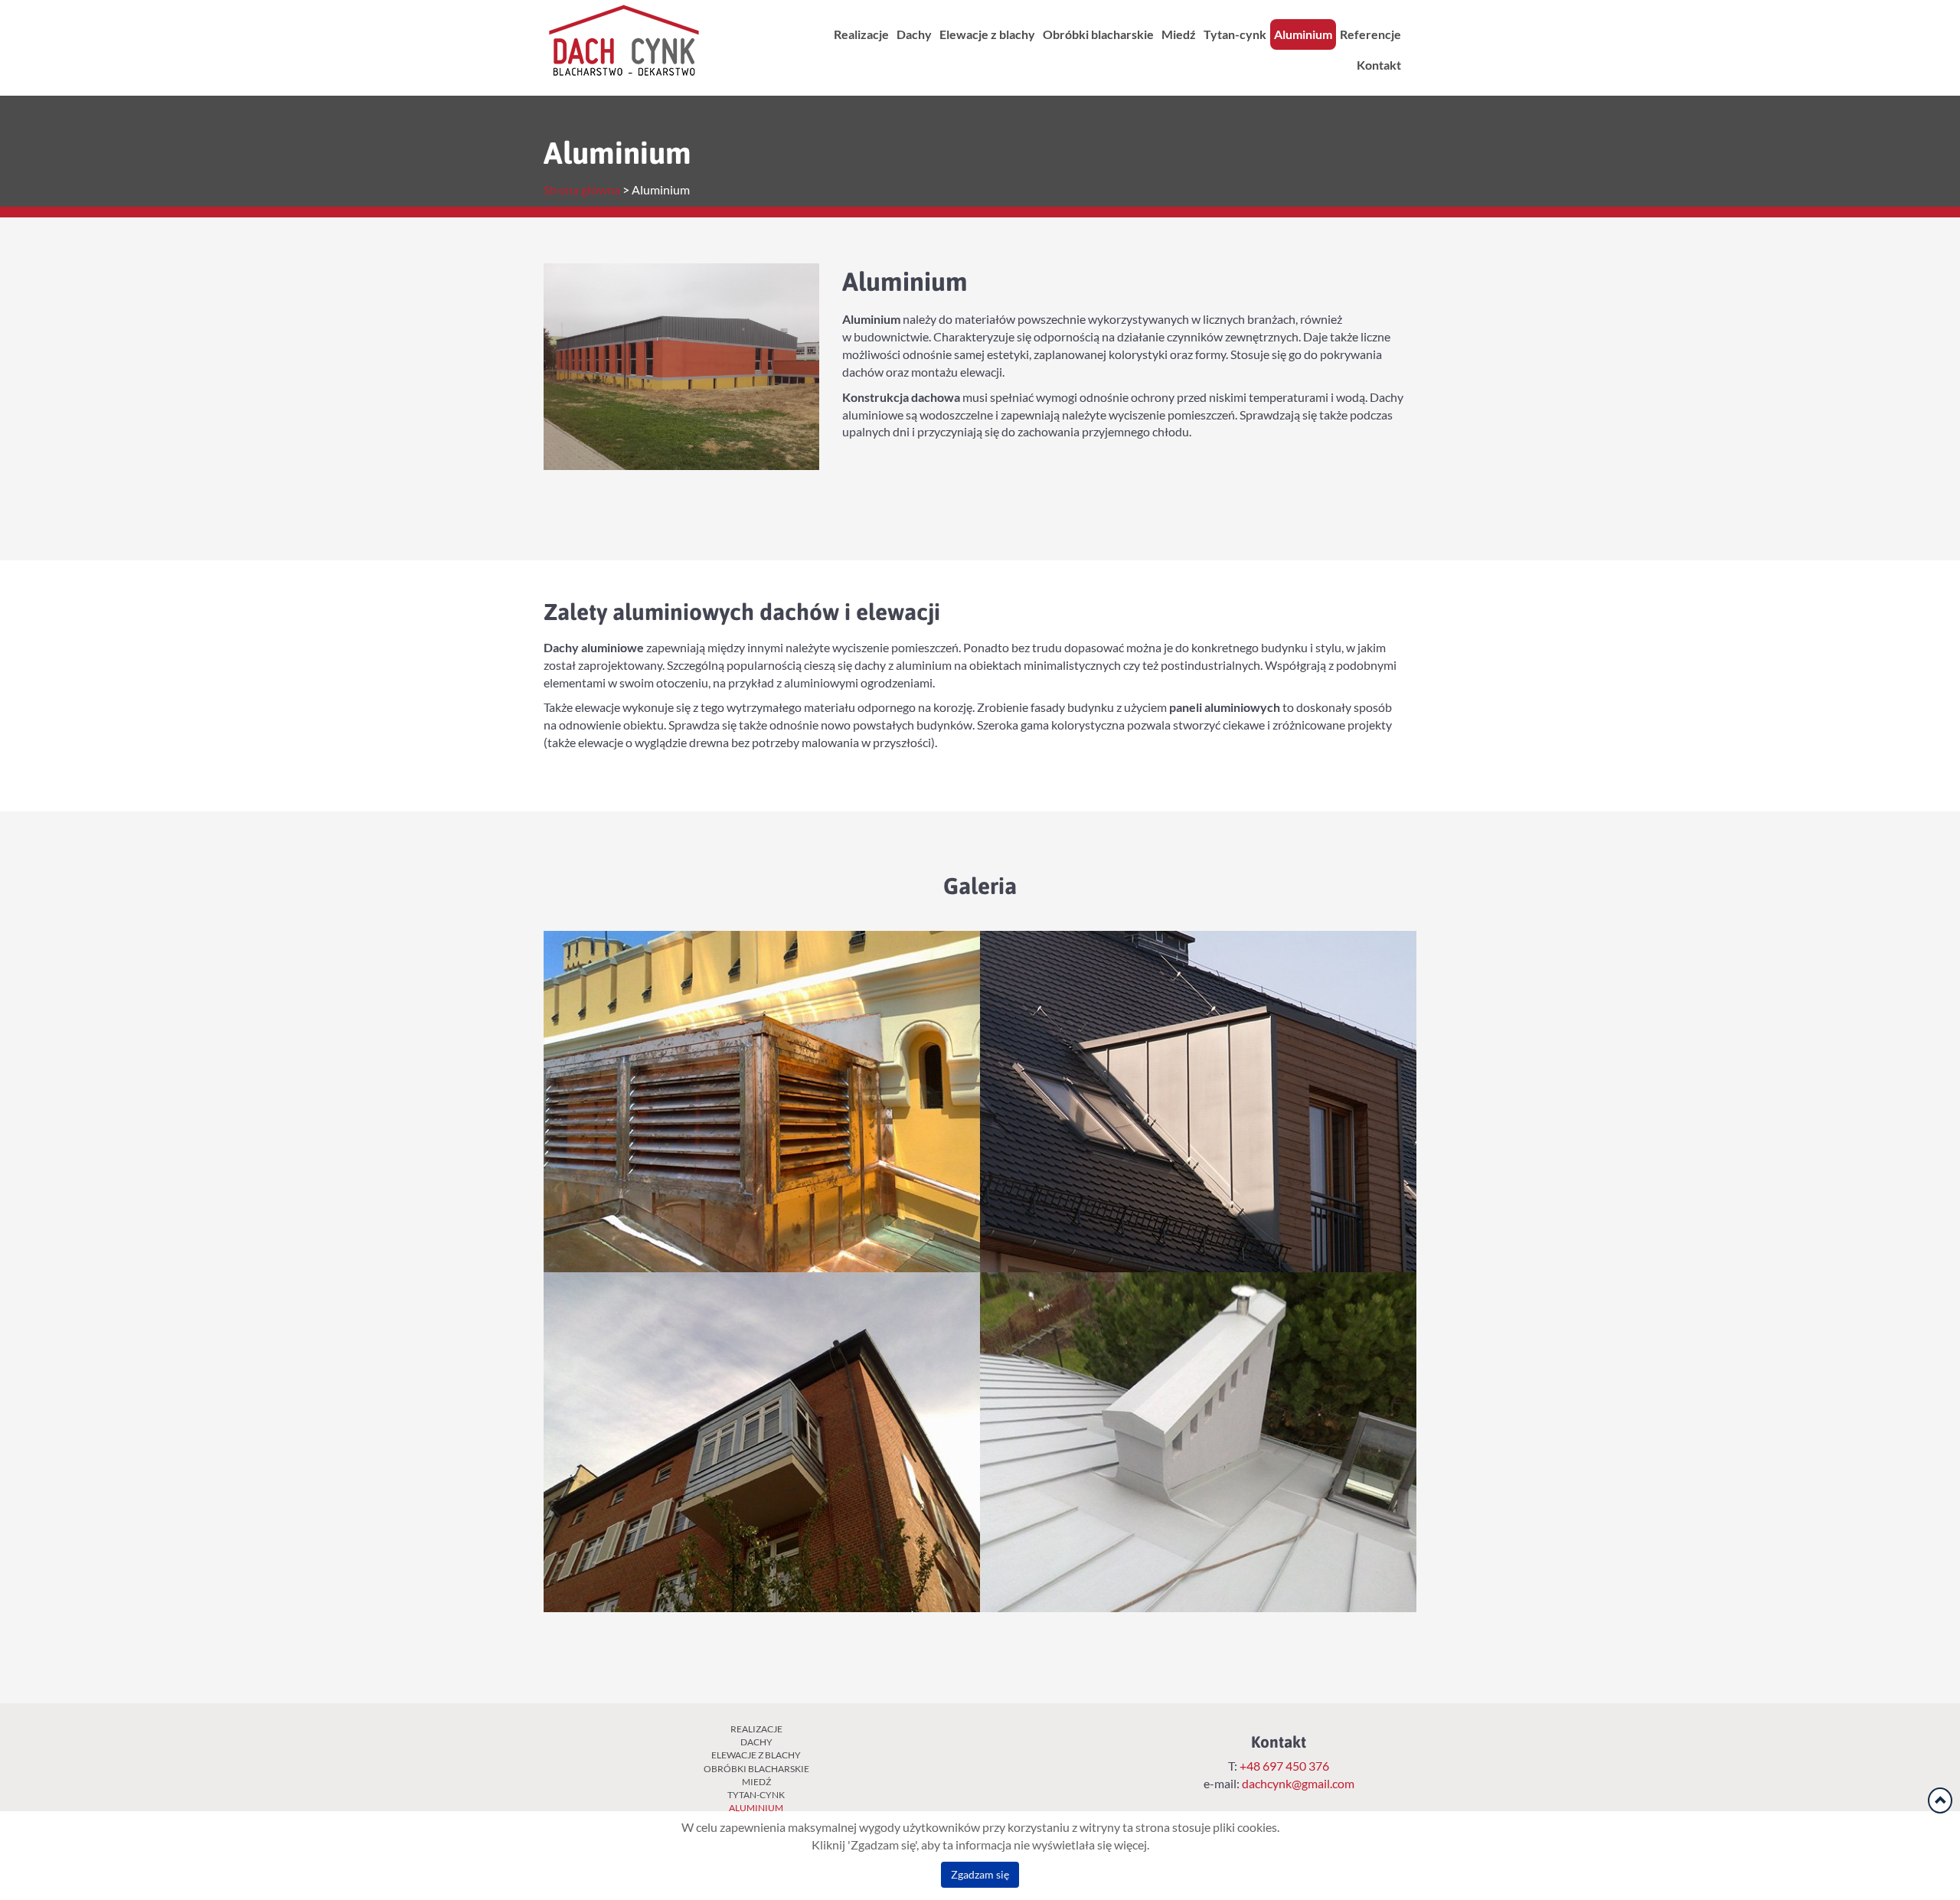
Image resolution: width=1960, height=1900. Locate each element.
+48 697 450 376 (1283, 1766)
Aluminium (1303, 34)
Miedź (1179, 34)
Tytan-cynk (1235, 34)
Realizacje (861, 34)
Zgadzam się (980, 1875)
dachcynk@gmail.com (1298, 1784)
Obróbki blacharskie (1098, 34)
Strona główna (582, 190)
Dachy (914, 34)
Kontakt (1379, 65)
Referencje (1370, 34)
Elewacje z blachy (987, 34)
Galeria (980, 885)
